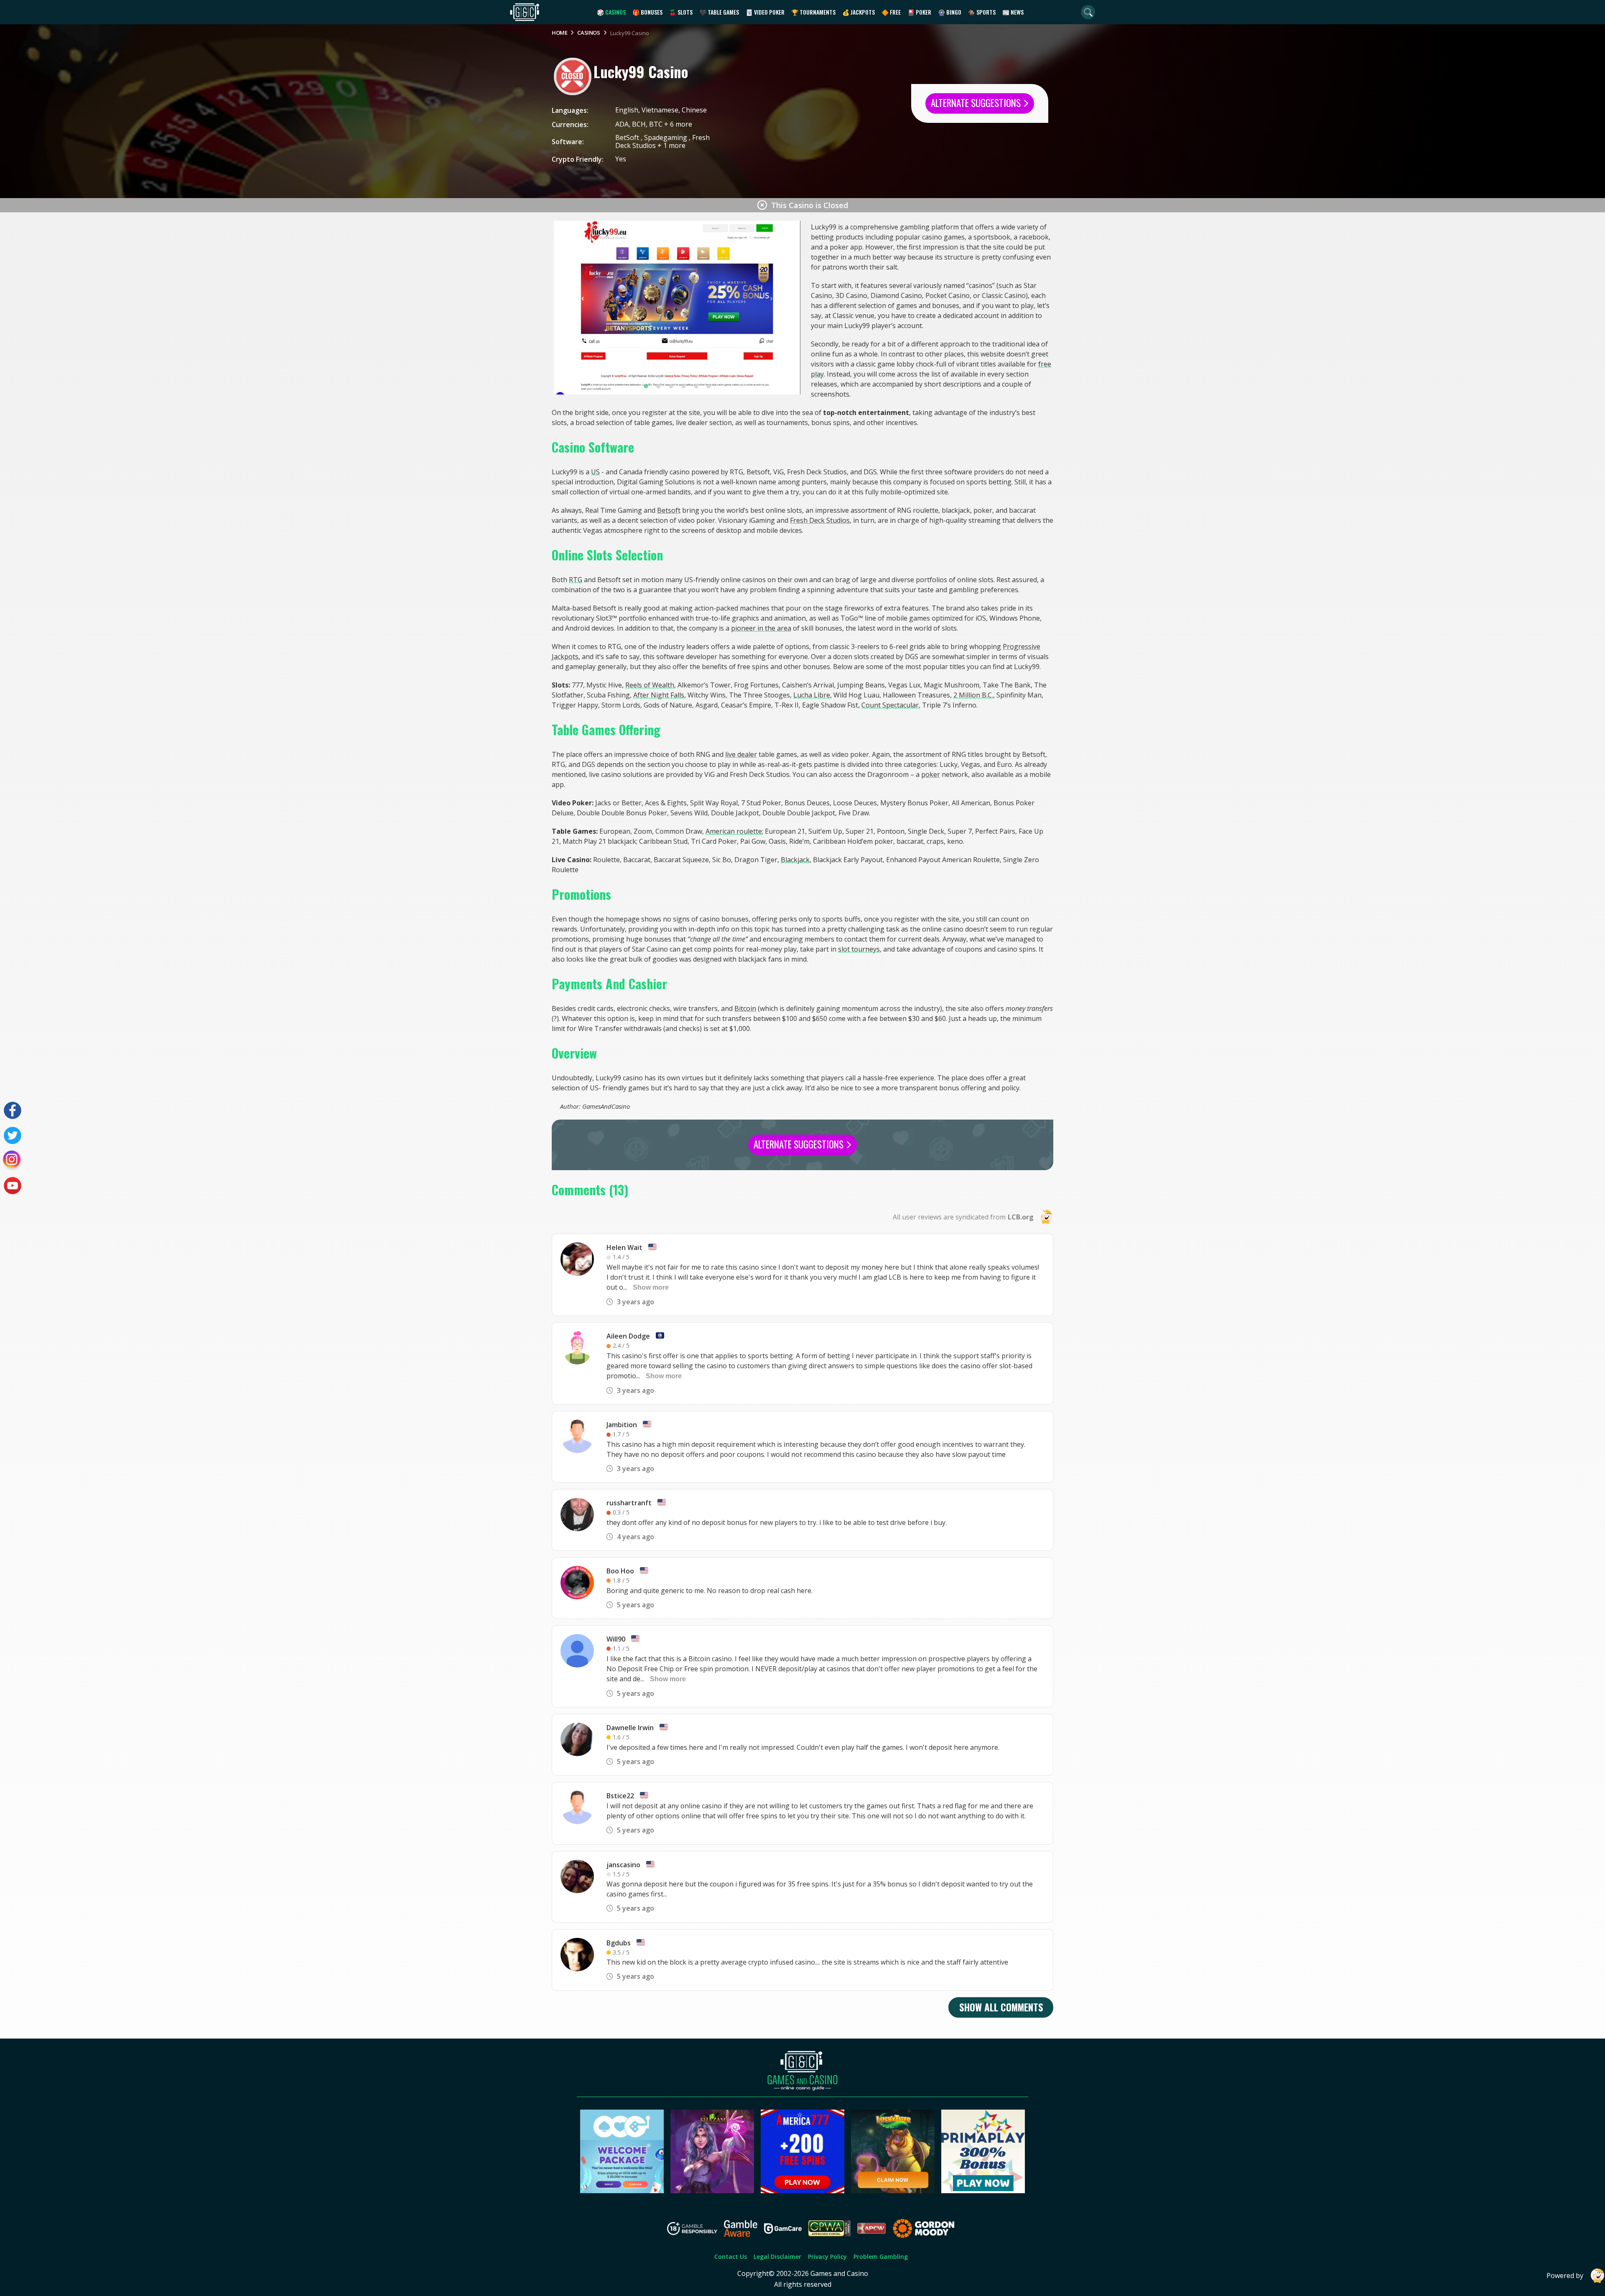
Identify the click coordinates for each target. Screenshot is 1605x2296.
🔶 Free (891, 12)
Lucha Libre (812, 695)
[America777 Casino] (802, 2191)
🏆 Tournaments (813, 12)
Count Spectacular (890, 705)
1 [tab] (646, 387)
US (595, 472)
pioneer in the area (761, 628)
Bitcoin (745, 1008)
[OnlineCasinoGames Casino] (622, 2191)
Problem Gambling (881, 2257)
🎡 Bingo (950, 12)
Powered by (1565, 2276)
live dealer (741, 754)
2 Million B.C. (973, 695)
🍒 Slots (681, 12)
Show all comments (1001, 2007)
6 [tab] (708, 387)
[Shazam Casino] (712, 2191)
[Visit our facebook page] (13, 1110)
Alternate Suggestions (977, 103)
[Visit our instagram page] (13, 1161)
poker (931, 774)
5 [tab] (696, 387)
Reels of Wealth (650, 685)
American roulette (734, 831)
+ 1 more (671, 145)
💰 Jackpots (859, 12)
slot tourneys (859, 949)
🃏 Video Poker (765, 12)
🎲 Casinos (611, 12)
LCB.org (1021, 1217)
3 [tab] (671, 387)
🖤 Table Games (719, 12)
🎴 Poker (919, 12)
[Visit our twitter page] (13, 1135)
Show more (651, 1287)
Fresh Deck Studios (820, 520)
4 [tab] (683, 387)
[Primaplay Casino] (983, 2191)
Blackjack (795, 860)
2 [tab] (658, 387)
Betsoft (669, 510)
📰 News (1013, 12)
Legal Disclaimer (777, 2257)
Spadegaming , (668, 137)
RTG (576, 580)
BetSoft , (630, 137)
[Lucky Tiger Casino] (893, 2191)
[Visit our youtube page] (13, 1186)
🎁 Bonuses (647, 12)
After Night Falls (659, 695)
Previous (565, 308)
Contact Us (731, 2257)
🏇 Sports (982, 12)
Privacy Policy (827, 2257)
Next (789, 308)
